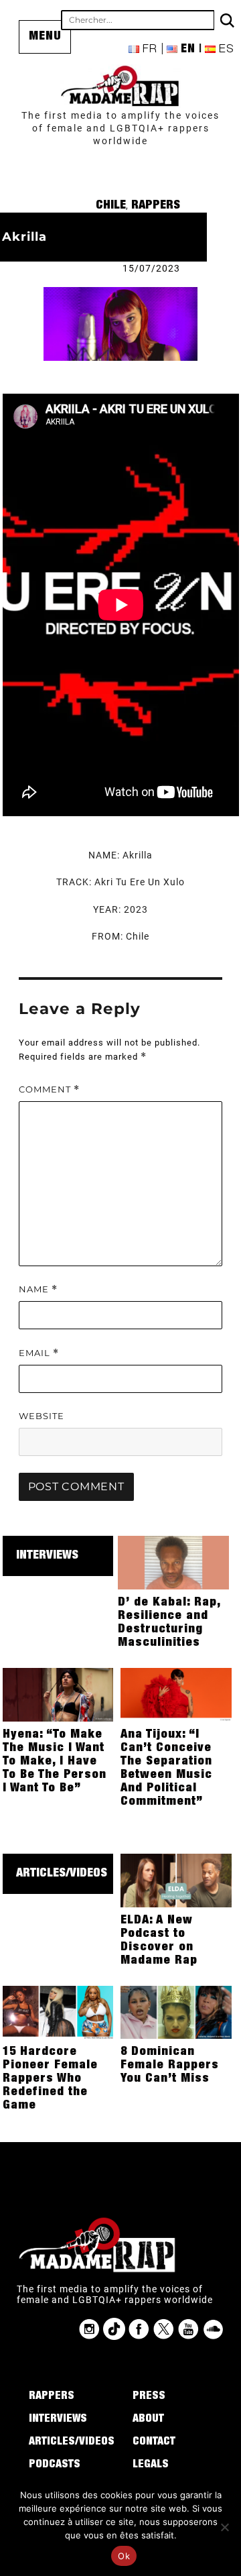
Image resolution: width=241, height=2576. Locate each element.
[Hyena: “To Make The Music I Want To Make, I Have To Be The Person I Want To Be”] (58, 1694)
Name (38, 1289)
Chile (111, 206)
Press (149, 2397)
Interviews (47, 1556)
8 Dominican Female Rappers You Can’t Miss (170, 2066)
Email (39, 1353)
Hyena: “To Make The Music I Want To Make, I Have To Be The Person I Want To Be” (55, 1762)
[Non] (224, 2527)
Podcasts (55, 2465)
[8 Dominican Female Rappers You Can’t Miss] (176, 2011)
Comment (49, 1089)
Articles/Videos (62, 1874)
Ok (124, 2556)
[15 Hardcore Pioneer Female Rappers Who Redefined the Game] (58, 2011)
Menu (45, 37)
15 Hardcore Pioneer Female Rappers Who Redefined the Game (50, 2079)
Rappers (156, 206)
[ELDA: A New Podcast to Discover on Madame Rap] (176, 1880)
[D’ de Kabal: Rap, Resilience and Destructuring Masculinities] (173, 1562)
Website (42, 1416)
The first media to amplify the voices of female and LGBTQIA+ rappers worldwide (120, 128)
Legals (151, 2465)
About (148, 2420)
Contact (154, 2443)
